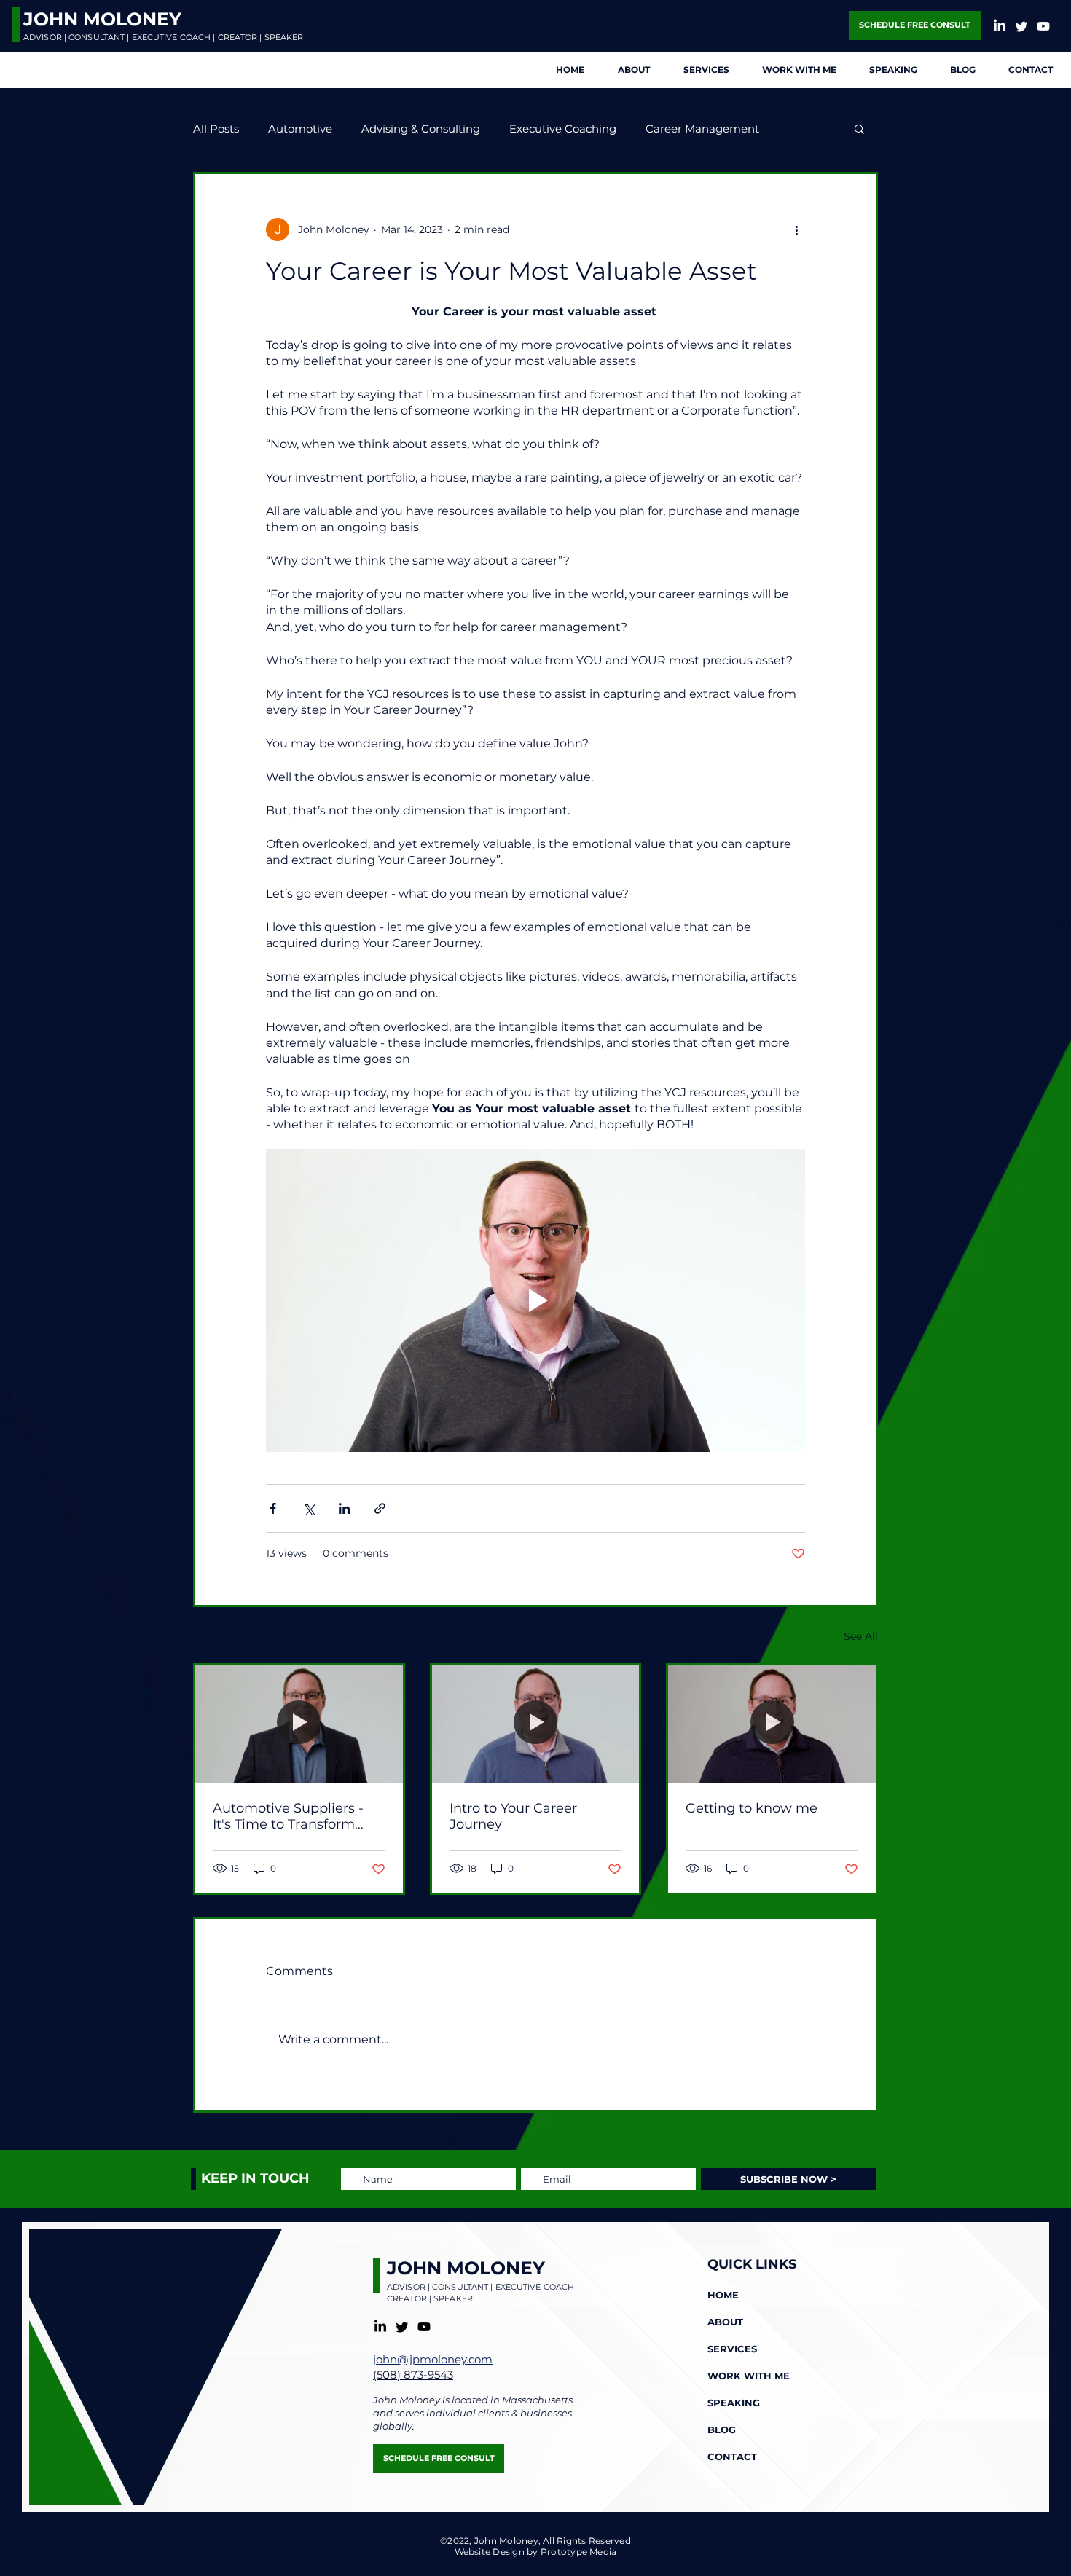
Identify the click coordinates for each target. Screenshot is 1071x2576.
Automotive (300, 129)
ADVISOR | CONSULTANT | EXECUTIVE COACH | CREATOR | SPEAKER (163, 37)
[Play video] (535, 1300)
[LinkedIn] (1000, 26)
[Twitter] (1021, 26)
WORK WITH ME (749, 2376)
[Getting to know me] (772, 1724)
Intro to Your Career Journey (513, 1816)
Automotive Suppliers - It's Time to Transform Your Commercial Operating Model (288, 1816)
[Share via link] (380, 1508)
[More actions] (796, 229)
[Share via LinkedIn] (344, 1508)
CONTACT (732, 2457)
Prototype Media (579, 2552)
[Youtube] (1043, 26)
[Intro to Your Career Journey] (536, 1724)
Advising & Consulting (421, 129)
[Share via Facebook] (273, 1508)
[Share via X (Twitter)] (309, 1508)
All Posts (216, 129)
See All (861, 1636)
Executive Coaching (563, 129)
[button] (859, 128)
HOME (723, 2295)
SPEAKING (734, 2403)
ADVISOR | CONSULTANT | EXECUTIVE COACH (480, 2287)
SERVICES (732, 2349)
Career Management (702, 129)
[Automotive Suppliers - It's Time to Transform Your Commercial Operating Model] (299, 1724)
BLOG (722, 2430)
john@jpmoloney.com (433, 2359)
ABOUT (725, 2322)
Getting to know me (752, 1808)
